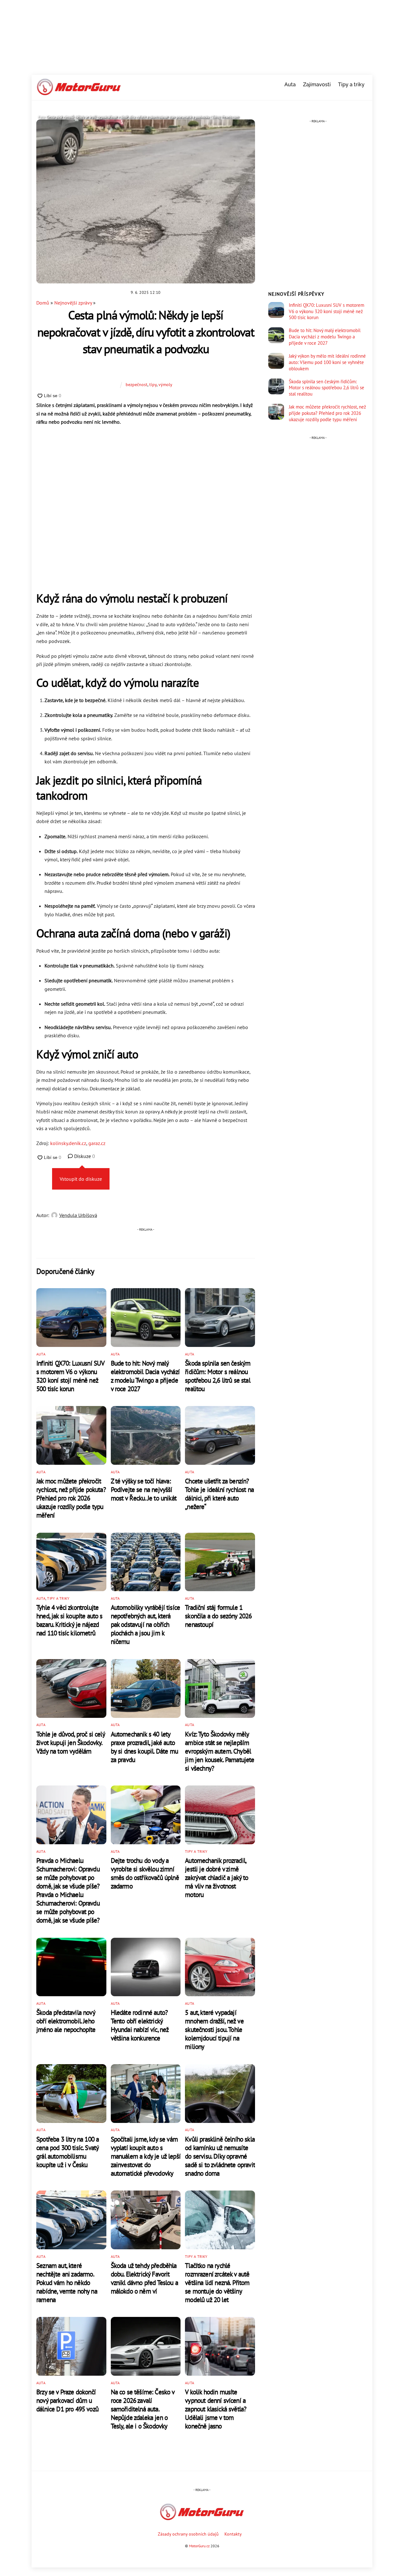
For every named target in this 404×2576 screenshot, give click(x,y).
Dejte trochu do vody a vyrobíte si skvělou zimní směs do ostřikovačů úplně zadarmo (145, 1873)
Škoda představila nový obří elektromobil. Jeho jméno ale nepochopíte (66, 2021)
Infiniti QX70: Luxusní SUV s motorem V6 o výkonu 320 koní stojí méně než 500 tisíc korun (70, 1376)
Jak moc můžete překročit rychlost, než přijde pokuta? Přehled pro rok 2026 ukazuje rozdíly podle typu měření (71, 1498)
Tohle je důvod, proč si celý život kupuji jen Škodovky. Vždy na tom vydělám (71, 1743)
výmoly (165, 384)
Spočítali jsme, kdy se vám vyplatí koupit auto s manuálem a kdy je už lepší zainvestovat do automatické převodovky (146, 2156)
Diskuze (84, 1156)
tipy (153, 384)
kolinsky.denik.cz (68, 1143)
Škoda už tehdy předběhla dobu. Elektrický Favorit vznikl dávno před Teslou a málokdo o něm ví (144, 2278)
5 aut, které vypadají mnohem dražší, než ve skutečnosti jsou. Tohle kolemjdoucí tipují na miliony (214, 2030)
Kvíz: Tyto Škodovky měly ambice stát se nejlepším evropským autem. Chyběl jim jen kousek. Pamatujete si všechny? (220, 1751)
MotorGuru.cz (199, 2546)
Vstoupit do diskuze (81, 1179)
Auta (290, 85)
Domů (43, 303)
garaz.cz (97, 1143)
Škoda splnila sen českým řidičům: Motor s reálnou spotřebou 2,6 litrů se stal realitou (218, 1376)
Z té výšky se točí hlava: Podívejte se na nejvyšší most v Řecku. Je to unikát (144, 1490)
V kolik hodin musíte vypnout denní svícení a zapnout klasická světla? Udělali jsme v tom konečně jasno (216, 2409)
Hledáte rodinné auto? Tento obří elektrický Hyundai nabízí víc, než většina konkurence (140, 2025)
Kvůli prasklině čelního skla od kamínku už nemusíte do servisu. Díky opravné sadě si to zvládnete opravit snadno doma (220, 2156)
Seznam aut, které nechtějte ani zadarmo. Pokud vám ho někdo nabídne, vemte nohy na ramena (67, 2283)
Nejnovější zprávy (73, 303)
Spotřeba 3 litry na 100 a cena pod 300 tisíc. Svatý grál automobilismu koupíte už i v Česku (68, 2152)
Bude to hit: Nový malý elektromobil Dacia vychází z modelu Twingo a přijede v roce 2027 (145, 1376)
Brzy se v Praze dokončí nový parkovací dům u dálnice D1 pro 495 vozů (67, 2400)
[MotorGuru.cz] (79, 92)
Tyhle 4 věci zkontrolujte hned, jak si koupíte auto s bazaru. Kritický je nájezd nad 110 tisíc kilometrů (69, 1620)
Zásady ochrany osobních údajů (188, 2534)
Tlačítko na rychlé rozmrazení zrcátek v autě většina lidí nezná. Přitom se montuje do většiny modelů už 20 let (217, 2283)
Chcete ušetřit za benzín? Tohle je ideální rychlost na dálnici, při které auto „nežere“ (219, 1494)
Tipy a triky (351, 85)
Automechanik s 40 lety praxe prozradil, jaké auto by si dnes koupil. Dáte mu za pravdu (144, 1747)
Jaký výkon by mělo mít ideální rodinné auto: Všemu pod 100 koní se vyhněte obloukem (327, 362)
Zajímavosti (317, 85)
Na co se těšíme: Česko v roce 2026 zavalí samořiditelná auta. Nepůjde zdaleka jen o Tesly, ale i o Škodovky (143, 2409)
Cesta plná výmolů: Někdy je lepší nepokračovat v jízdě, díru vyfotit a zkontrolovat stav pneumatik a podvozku (146, 332)
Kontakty (233, 2534)
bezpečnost (137, 384)
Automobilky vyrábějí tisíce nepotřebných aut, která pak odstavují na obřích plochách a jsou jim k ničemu (146, 1624)
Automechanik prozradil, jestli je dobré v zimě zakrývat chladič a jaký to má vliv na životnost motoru (217, 1878)
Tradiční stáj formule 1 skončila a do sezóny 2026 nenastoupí (218, 1616)
